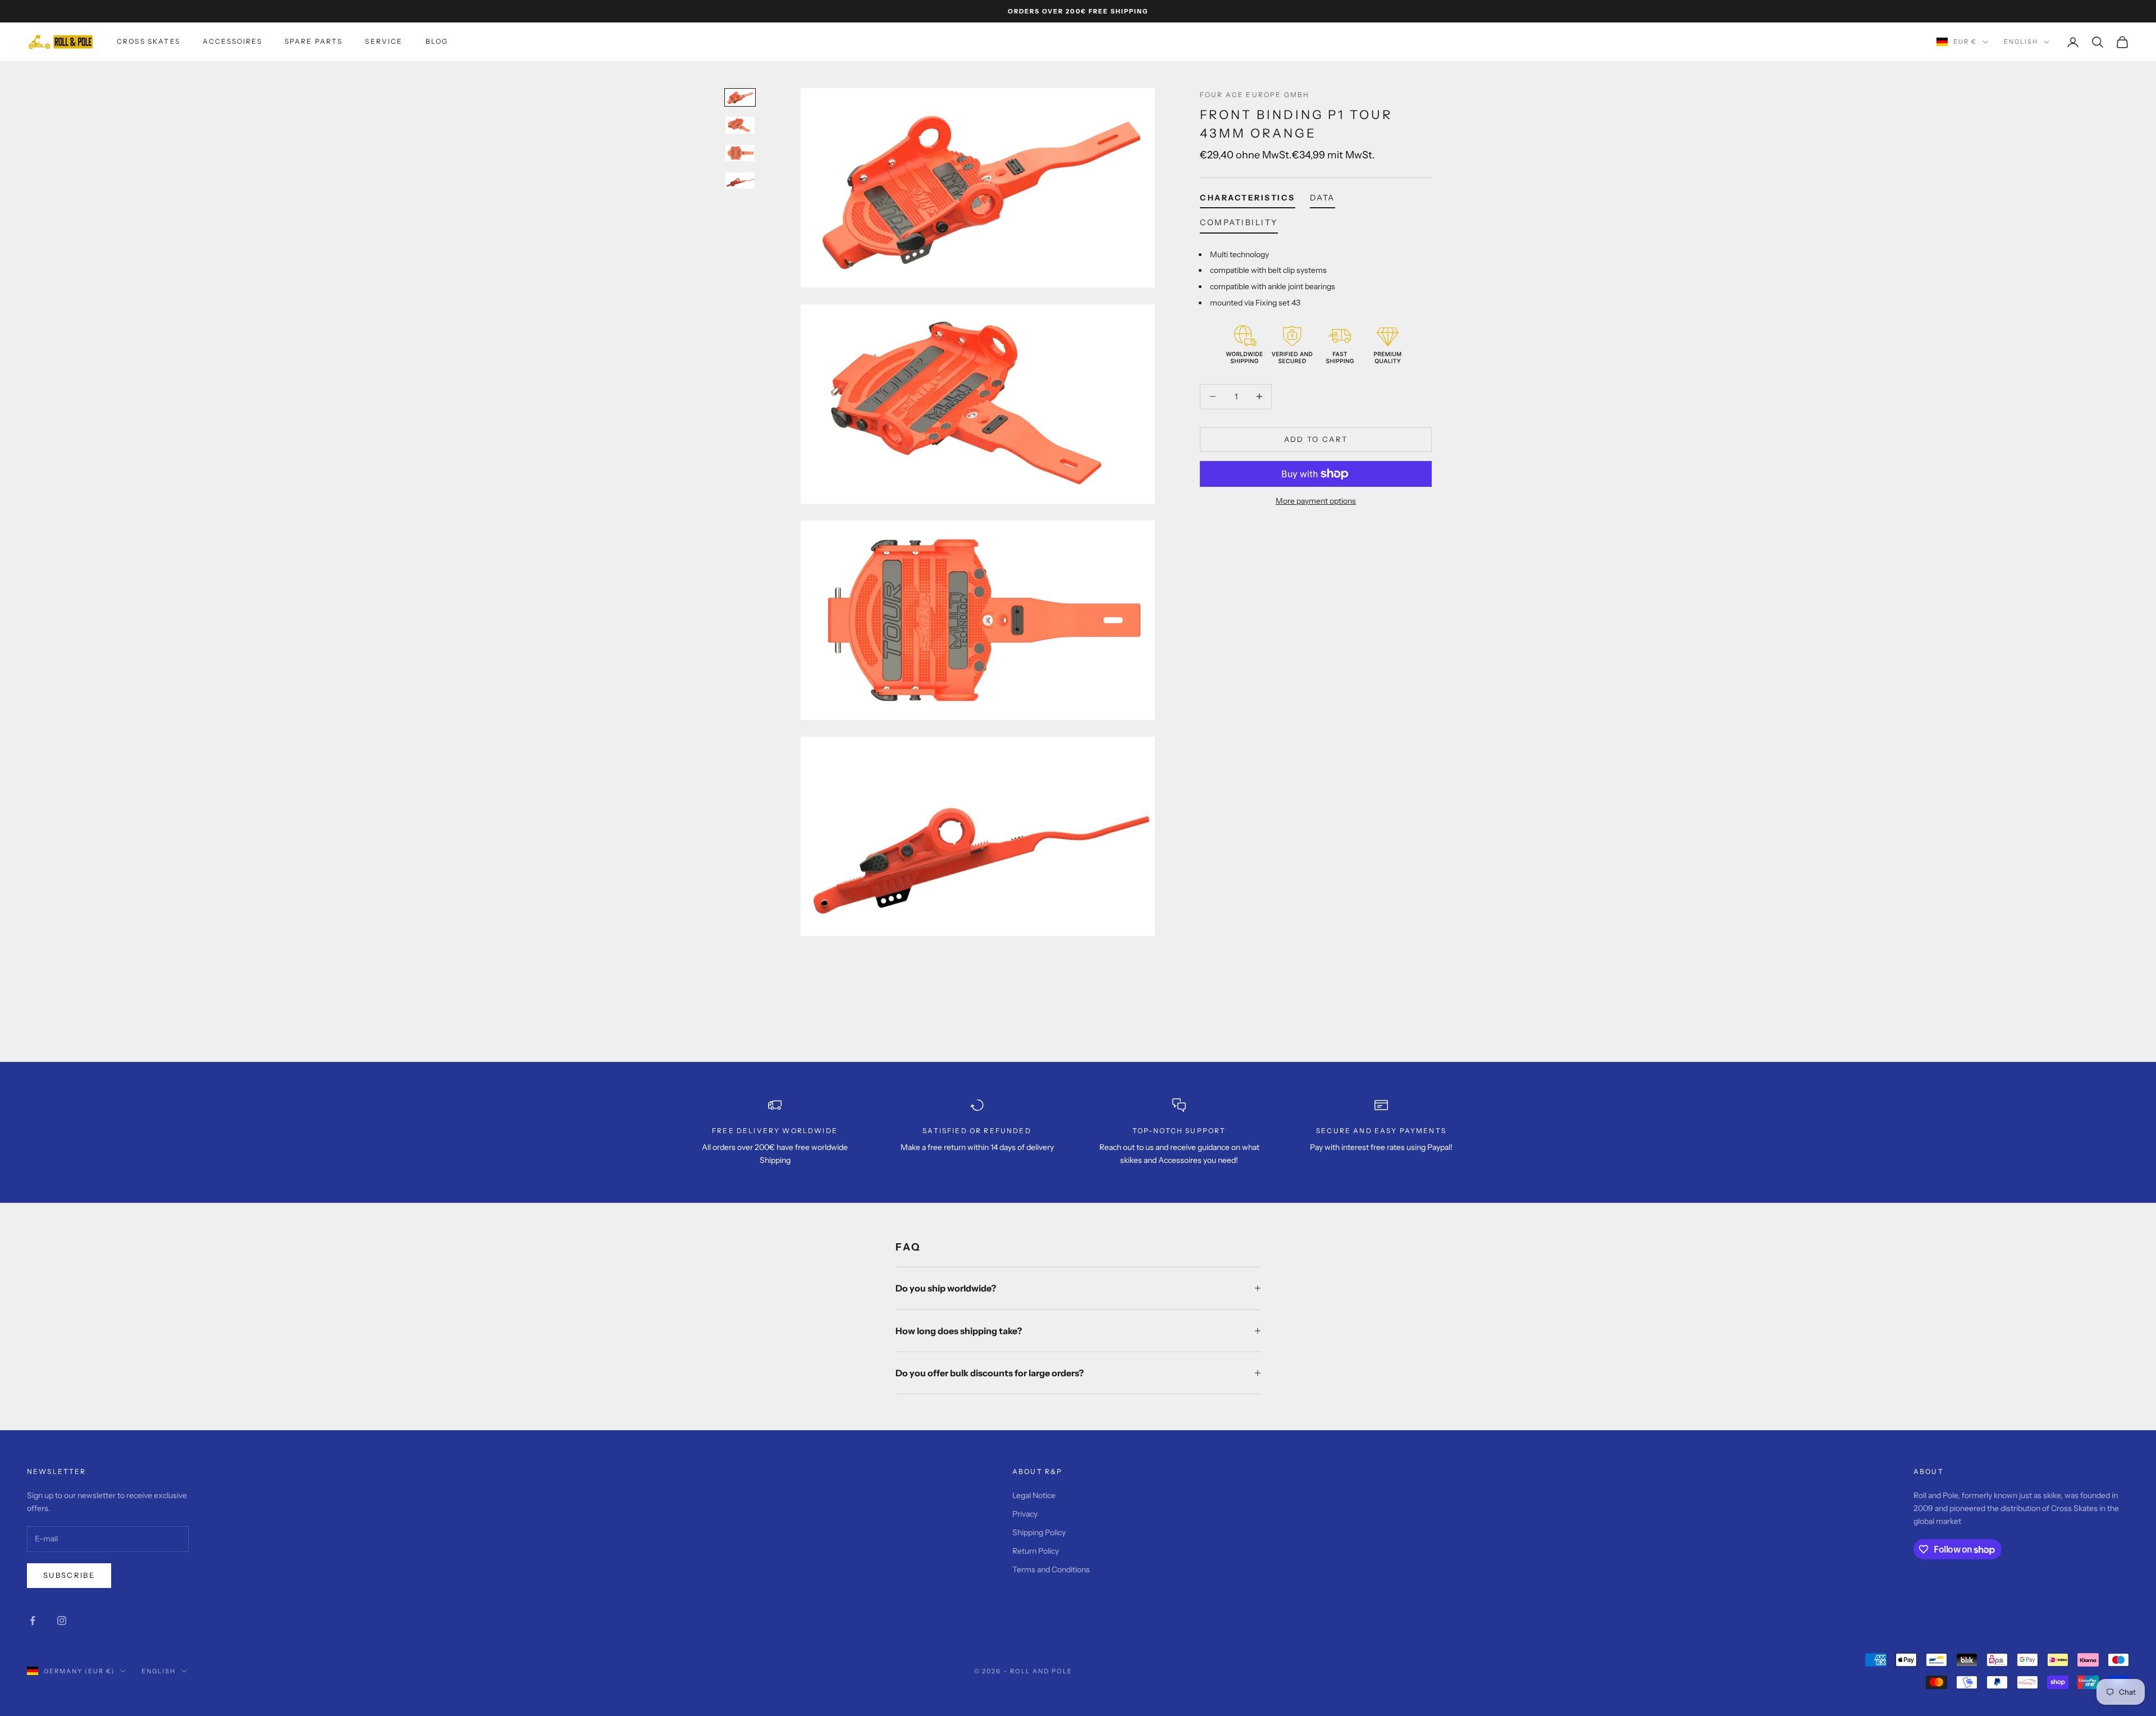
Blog (437, 41)
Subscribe (69, 1575)
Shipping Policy (1039, 1532)
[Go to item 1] (740, 97)
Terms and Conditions (1051, 1569)
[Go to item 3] (740, 153)
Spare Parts (314, 41)
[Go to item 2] (740, 125)
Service (384, 41)
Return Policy (1036, 1551)
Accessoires (232, 41)
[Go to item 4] (740, 181)
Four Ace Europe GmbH (1255, 95)
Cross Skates (149, 41)
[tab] (1248, 200)
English (2021, 42)
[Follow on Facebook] (33, 1621)
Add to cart (1316, 439)
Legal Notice (1034, 1495)
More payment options (1316, 501)
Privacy (1025, 1514)
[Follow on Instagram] (62, 1621)
